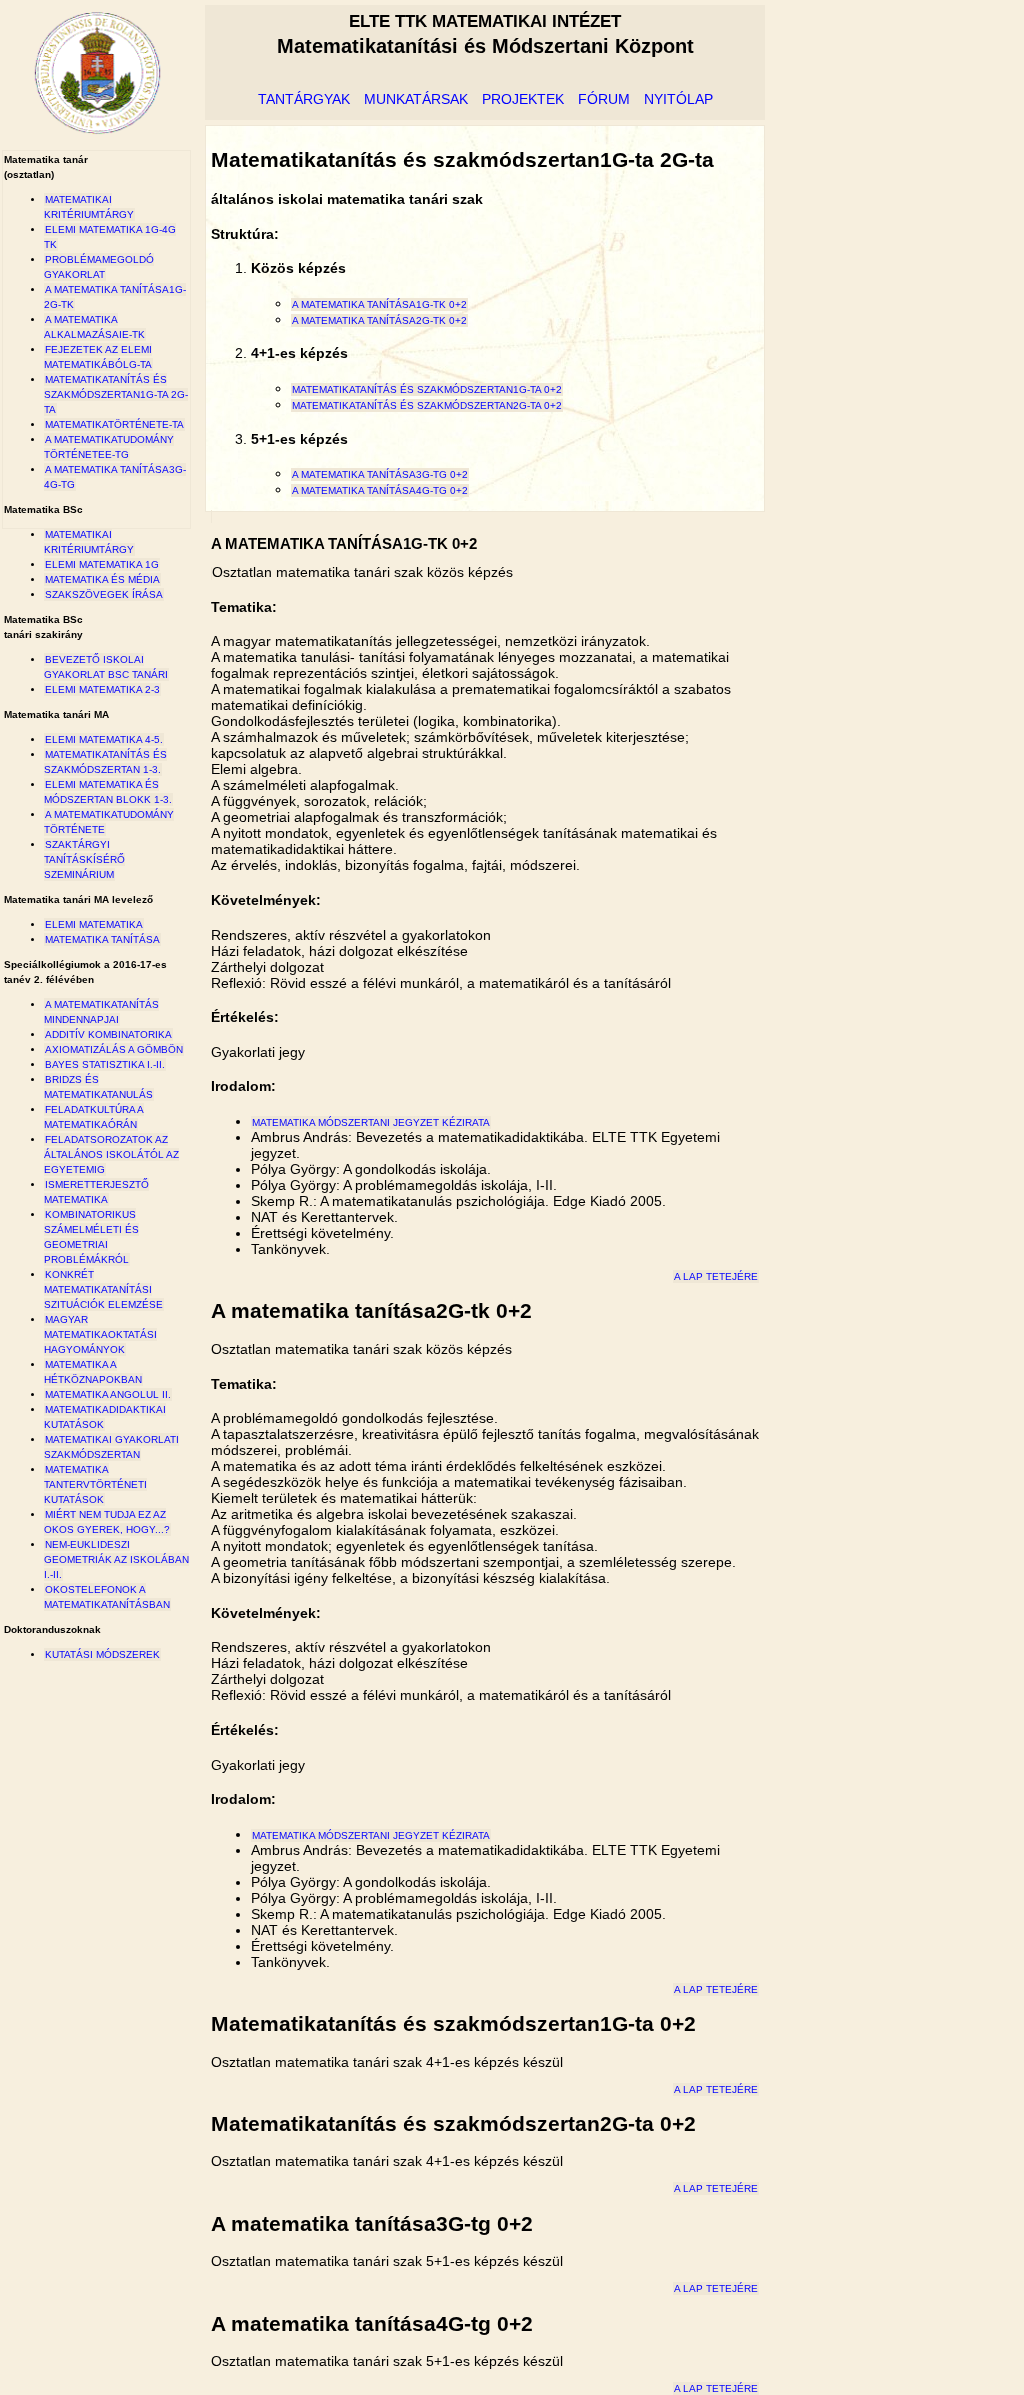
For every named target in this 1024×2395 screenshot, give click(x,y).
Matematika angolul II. (108, 1394)
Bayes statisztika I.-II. (105, 1064)
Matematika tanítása (102, 939)
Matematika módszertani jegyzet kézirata (371, 1122)
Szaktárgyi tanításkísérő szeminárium (84, 859)
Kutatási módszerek (102, 1654)
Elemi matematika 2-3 (102, 689)
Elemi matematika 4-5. (104, 739)
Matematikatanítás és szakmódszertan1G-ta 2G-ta (116, 394)
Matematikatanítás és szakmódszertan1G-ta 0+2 (427, 389)
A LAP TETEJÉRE (716, 1276)
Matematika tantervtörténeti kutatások (95, 1484)
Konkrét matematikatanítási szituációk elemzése (103, 1289)
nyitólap (678, 99)
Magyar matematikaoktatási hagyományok (100, 1334)
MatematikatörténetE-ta (114, 424)
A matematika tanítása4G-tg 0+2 (380, 490)
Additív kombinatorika (108, 1034)
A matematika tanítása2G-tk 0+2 (379, 320)
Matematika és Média (102, 579)
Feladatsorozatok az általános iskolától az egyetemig (111, 1154)
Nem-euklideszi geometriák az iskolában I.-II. (116, 1559)
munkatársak (416, 99)
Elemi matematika (94, 924)
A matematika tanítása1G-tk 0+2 (379, 304)
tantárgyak (304, 99)
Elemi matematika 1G (102, 564)
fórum (604, 99)
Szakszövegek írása (104, 594)
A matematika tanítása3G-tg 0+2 (380, 474)
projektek (523, 99)
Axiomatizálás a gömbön (114, 1049)
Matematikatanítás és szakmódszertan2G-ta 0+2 (427, 405)
